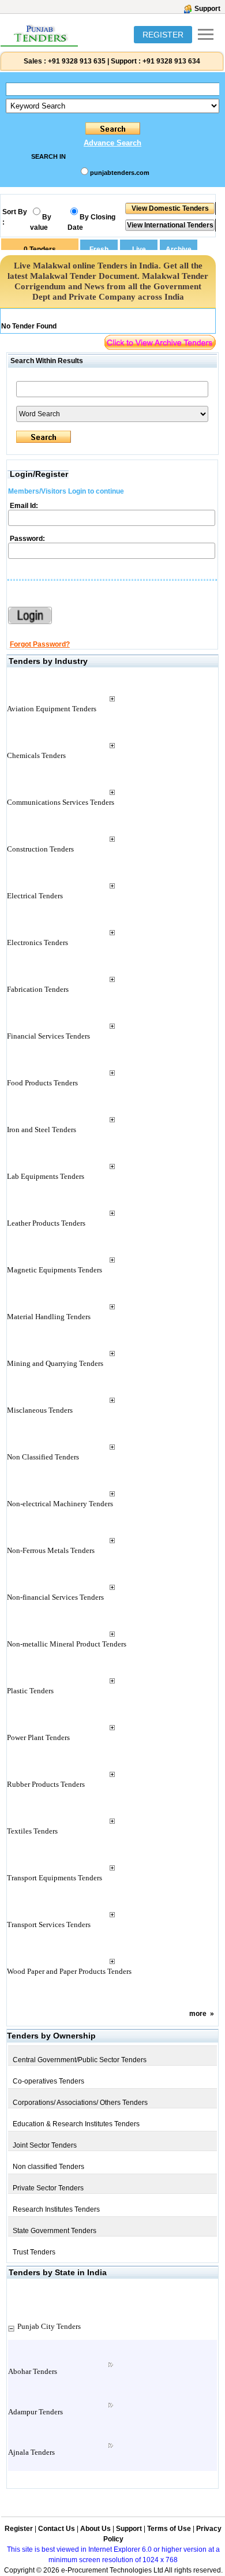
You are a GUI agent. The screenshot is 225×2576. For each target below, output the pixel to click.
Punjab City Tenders (49, 2326)
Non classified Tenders (48, 2167)
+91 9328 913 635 (76, 61)
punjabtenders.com (120, 173)
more (198, 2014)
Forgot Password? (40, 644)
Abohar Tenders (33, 2371)
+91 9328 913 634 (171, 61)
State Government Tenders (55, 2231)
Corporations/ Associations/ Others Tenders (80, 2103)
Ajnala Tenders (31, 2452)
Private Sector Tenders (48, 2188)
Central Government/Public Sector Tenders (80, 2060)
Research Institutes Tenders (56, 2209)
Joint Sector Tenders (45, 2145)
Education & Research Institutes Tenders (76, 2124)
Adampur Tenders (35, 2412)
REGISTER (163, 35)
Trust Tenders (34, 2252)
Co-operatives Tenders (48, 2081)
